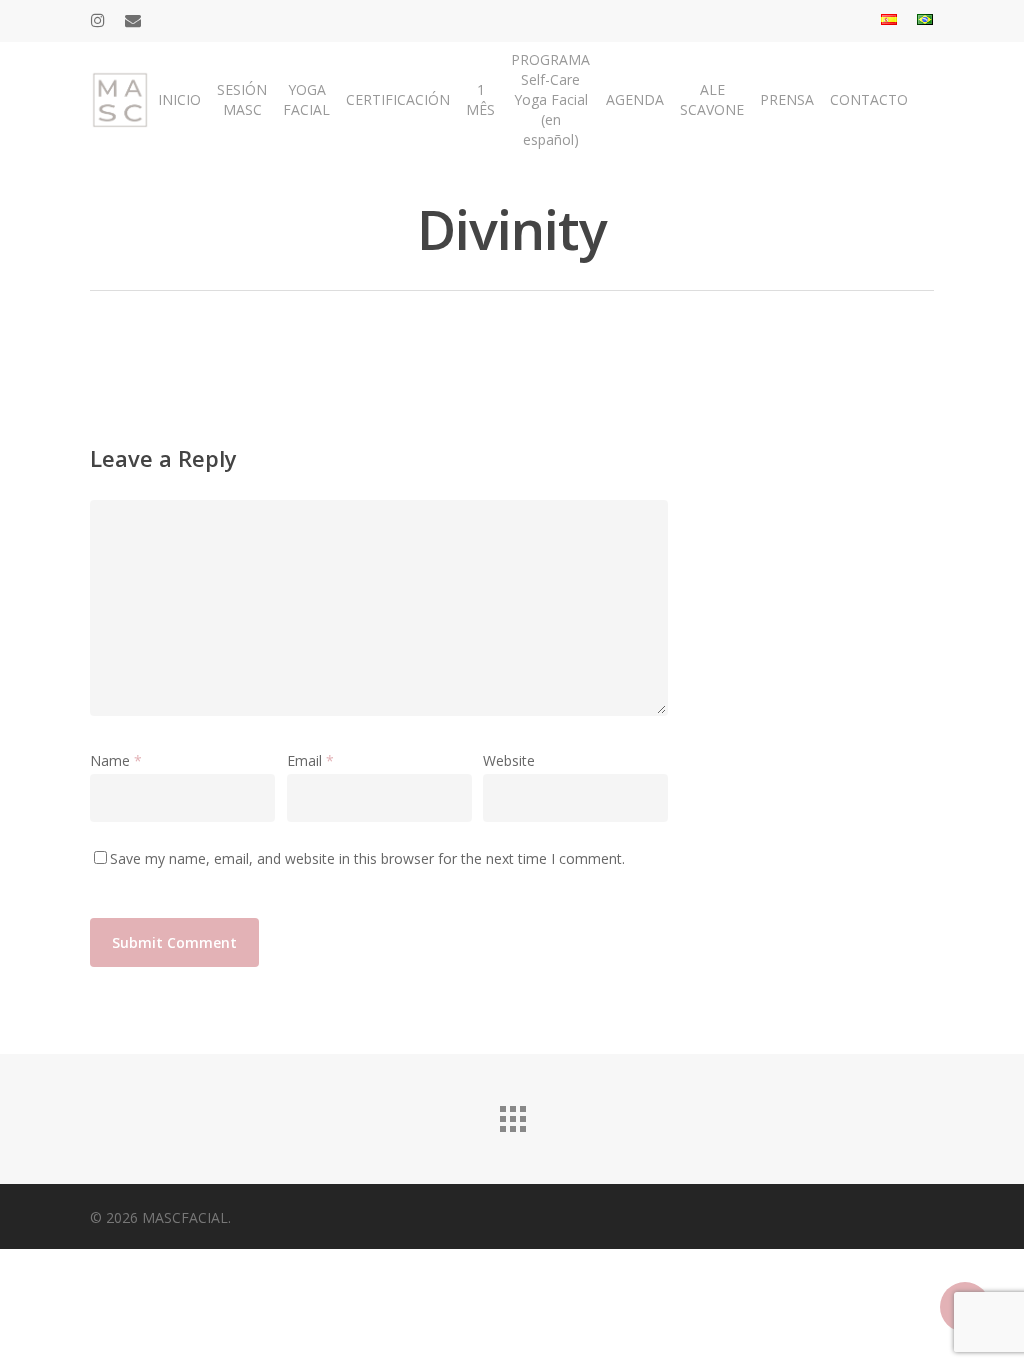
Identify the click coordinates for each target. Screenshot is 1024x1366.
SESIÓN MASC (242, 99)
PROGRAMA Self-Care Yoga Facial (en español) (550, 99)
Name (116, 760)
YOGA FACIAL (306, 99)
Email (310, 760)
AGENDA (635, 99)
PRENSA (787, 99)
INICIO (179, 99)
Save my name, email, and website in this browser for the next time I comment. (367, 858)
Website (509, 760)
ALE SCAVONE (712, 99)
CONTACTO (869, 99)
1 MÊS (480, 99)
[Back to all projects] (512, 1114)
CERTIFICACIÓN (398, 99)
